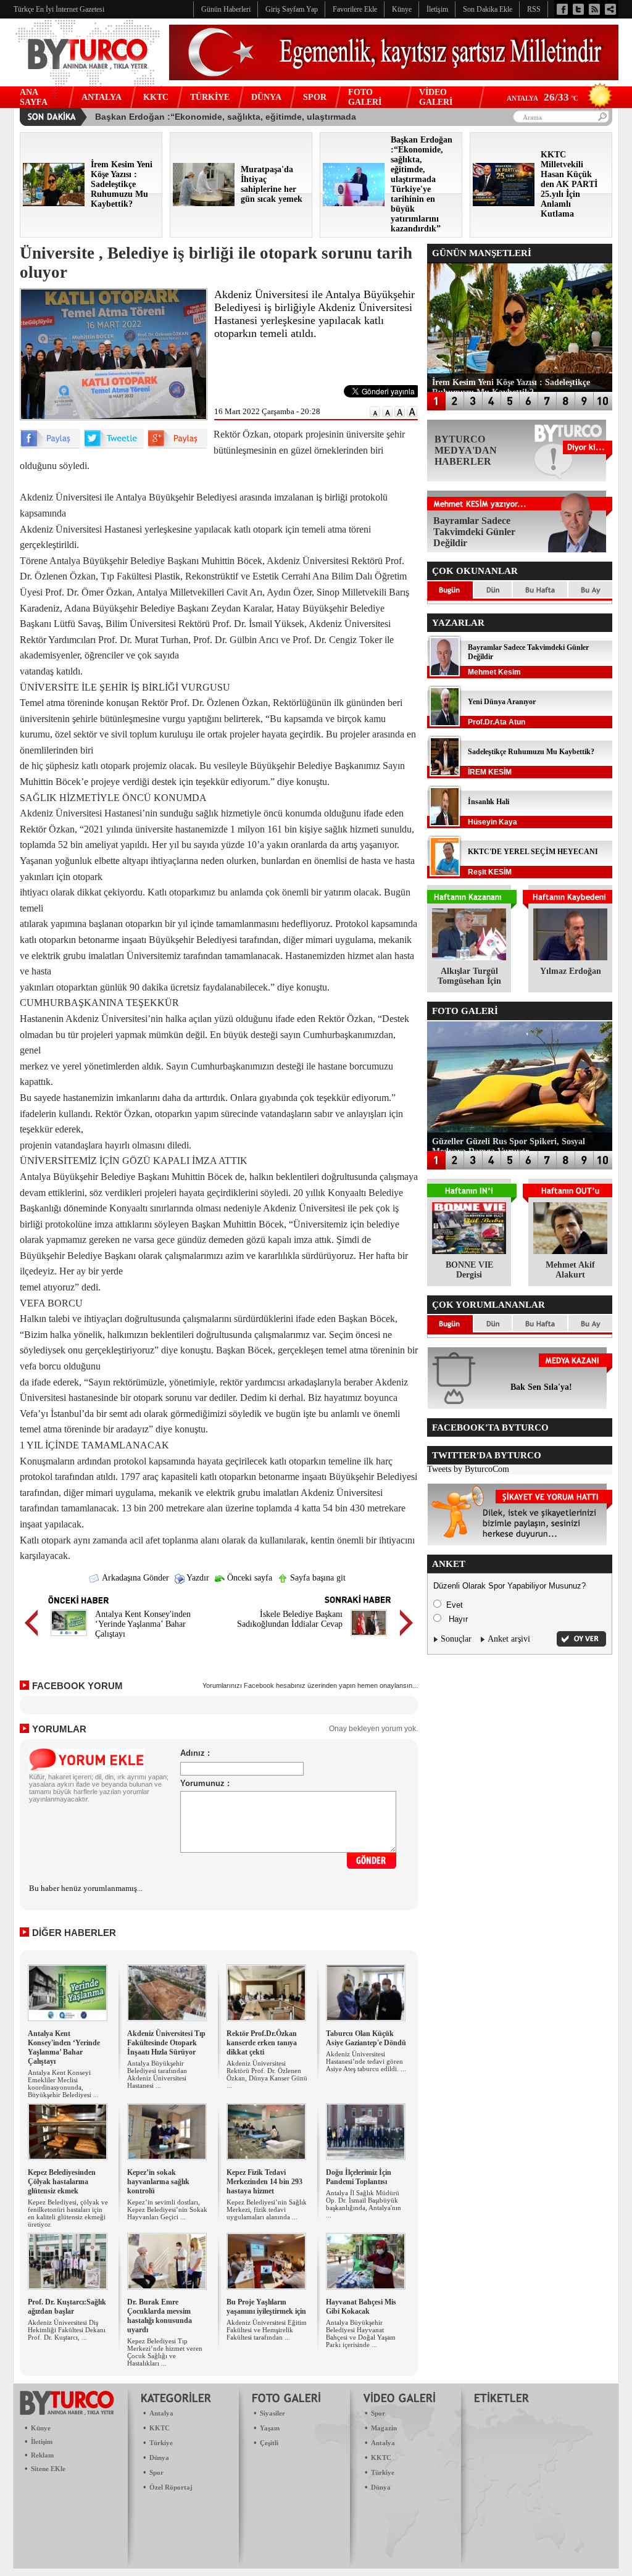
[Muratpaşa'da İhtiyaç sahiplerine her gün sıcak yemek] (204, 203)
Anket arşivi (509, 1639)
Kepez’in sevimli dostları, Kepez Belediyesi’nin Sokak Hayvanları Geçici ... (167, 2209)
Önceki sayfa (248, 1578)
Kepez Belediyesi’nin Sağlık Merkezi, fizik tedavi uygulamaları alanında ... (267, 2209)
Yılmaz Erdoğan (571, 971)
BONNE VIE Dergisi (469, 1270)
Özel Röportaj (171, 2487)
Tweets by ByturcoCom (468, 1469)
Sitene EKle (48, 2469)
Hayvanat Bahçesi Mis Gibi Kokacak (361, 2307)
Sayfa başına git (317, 1578)
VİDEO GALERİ (436, 97)
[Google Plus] (177, 446)
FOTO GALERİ (365, 97)
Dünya (159, 2458)
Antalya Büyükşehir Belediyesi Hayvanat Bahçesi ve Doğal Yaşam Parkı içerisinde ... (361, 2333)
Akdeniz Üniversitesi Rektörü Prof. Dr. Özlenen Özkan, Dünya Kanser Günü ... (267, 2074)
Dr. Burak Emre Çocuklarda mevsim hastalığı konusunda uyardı (160, 2316)
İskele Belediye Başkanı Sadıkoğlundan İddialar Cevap (290, 1619)
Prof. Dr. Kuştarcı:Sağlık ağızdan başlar (67, 2307)
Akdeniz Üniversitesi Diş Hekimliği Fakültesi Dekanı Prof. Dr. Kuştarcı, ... (67, 2330)
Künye (41, 2428)
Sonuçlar (456, 1639)
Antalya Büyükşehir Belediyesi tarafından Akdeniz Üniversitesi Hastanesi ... (157, 2074)
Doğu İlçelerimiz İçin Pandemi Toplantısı (359, 2177)
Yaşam (270, 2428)
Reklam (42, 2455)
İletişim (42, 2441)
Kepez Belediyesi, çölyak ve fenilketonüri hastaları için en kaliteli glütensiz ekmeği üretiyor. (68, 2213)
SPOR (315, 97)
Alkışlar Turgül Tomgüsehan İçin (469, 976)
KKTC (156, 97)
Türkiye (161, 2443)
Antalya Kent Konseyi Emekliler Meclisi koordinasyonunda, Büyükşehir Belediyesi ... (63, 2084)
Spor (156, 2472)
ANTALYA (102, 97)
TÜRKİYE (210, 97)
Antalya (161, 2413)
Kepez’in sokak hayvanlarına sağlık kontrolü (158, 2182)
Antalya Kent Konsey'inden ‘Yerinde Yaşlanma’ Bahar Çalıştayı (143, 1624)
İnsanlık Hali (489, 802)
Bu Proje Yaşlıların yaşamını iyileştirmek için (266, 2307)
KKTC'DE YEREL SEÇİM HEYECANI (533, 852)
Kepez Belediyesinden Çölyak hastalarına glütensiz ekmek (62, 2182)
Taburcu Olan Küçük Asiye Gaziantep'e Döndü (366, 2038)
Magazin (384, 2428)
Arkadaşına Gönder (135, 1578)
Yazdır (197, 1578)
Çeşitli (269, 2443)
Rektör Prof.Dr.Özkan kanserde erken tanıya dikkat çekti (262, 2043)
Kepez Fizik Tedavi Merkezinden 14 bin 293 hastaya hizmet (264, 2182)
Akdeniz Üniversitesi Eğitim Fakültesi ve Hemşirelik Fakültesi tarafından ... (267, 2330)
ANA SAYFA (34, 97)
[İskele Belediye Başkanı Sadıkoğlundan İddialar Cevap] (369, 1638)
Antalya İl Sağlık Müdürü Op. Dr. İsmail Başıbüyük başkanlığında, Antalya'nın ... (364, 2204)
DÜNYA (266, 97)
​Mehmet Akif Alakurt (570, 1270)
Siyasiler (272, 2413)
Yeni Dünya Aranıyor (502, 702)
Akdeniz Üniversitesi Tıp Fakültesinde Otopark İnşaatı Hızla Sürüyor (166, 2043)
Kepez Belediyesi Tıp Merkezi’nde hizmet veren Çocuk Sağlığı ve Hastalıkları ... (165, 2352)
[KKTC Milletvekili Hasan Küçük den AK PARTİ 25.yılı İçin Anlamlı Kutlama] (504, 203)
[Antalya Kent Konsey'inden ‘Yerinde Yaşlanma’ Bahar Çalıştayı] (69, 1638)
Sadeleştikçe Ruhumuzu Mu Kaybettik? (531, 752)
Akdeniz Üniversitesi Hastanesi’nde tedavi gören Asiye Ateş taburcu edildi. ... (366, 2061)
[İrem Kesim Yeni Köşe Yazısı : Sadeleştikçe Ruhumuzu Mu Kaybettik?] (54, 203)
